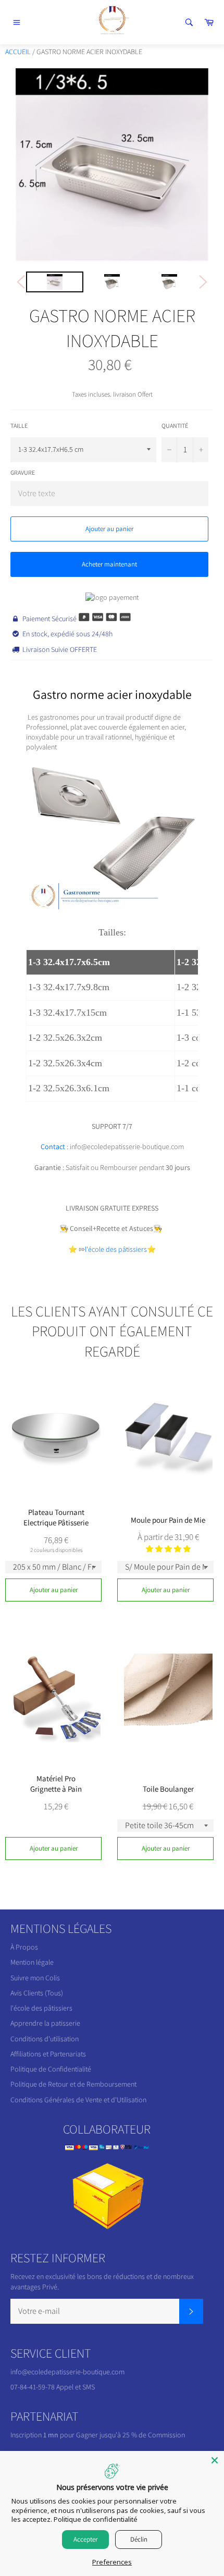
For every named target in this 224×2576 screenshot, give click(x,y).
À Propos (24, 1947)
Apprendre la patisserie (45, 2023)
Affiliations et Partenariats (48, 2054)
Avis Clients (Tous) (37, 1993)
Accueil (18, 52)
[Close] (215, 2460)
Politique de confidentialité (96, 2519)
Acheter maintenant (109, 564)
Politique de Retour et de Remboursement (73, 2084)
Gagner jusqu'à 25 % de (112, 2435)
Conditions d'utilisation (45, 2039)
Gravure (23, 472)
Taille (19, 426)
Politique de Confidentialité (51, 2069)
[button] (168, 1549)
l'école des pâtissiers (41, 2008)
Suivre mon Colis (35, 1978)
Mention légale (32, 1962)
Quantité (175, 426)
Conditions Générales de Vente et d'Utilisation (78, 2100)
